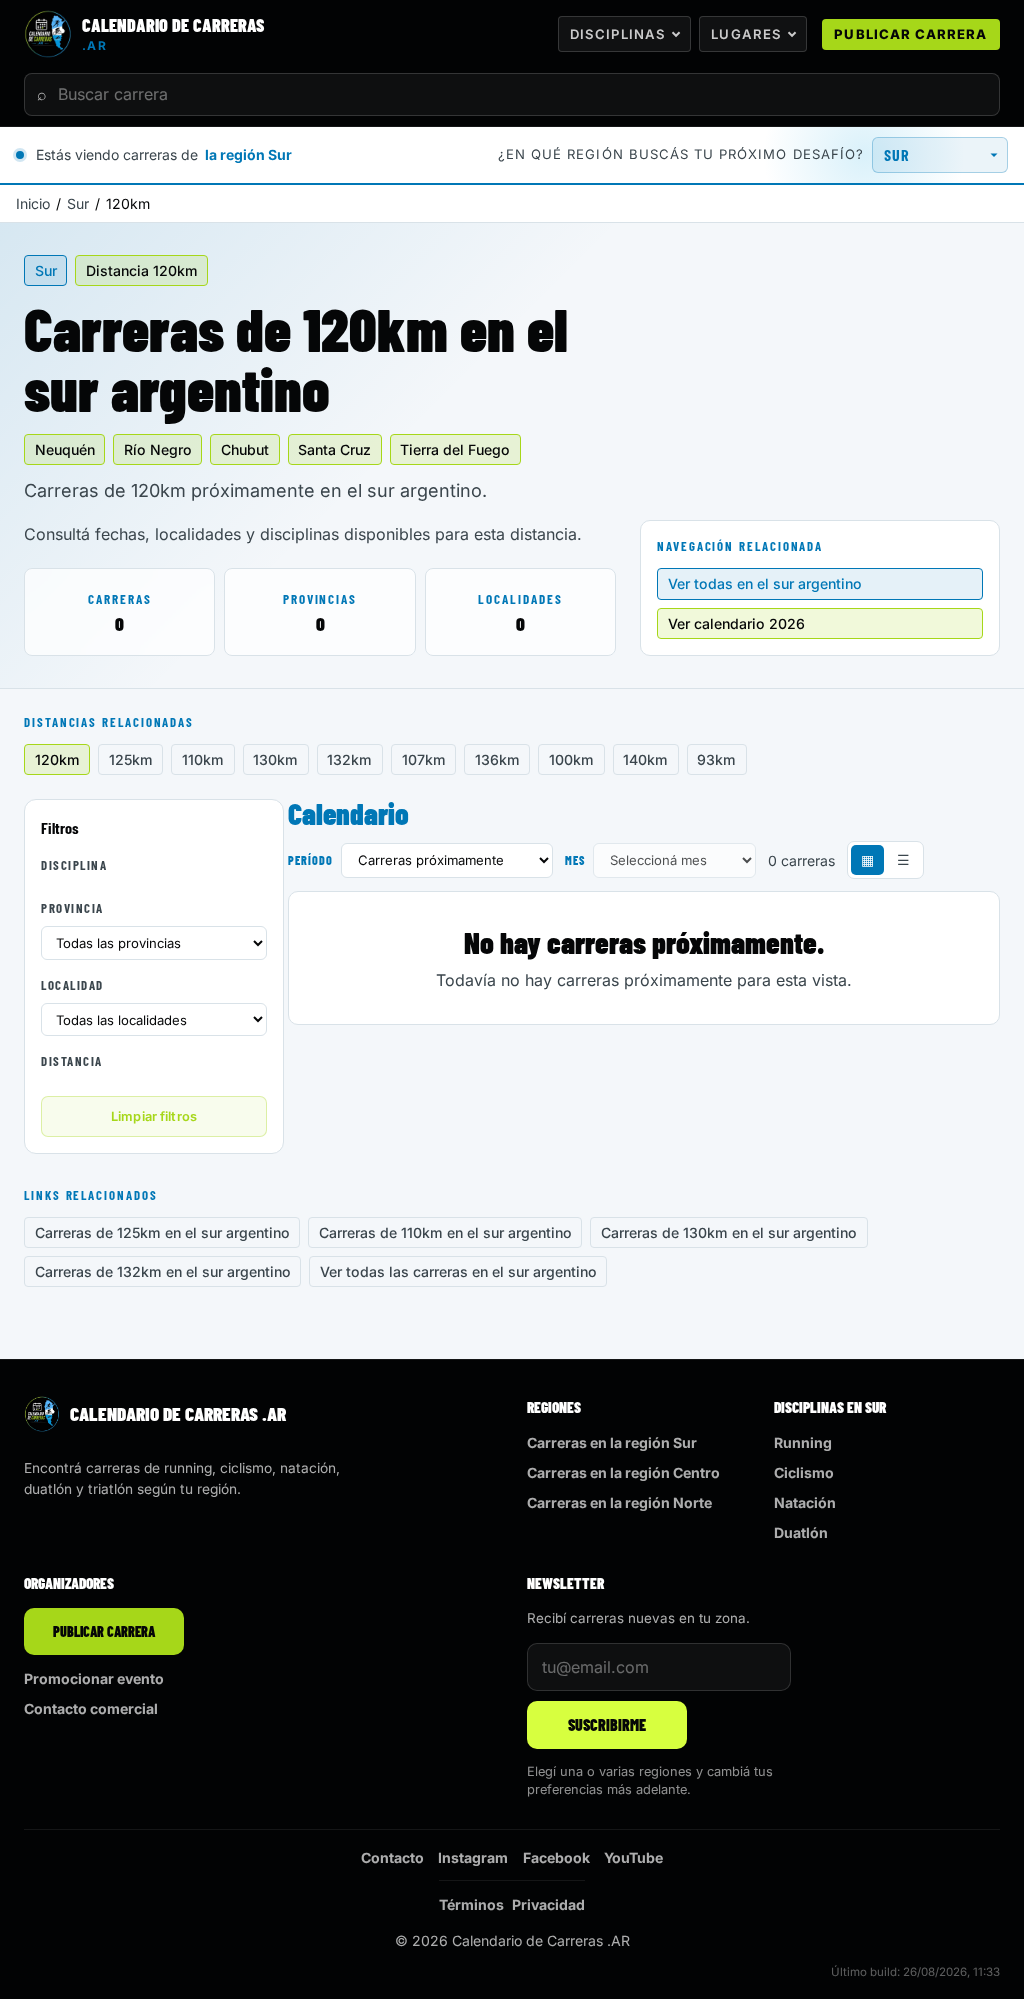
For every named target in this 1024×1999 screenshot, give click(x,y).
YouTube (633, 1857)
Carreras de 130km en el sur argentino (729, 1232)
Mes (575, 860)
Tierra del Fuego (455, 449)
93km (716, 759)
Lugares (746, 34)
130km (275, 759)
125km (131, 759)
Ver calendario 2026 (736, 623)
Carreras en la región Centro (623, 1472)
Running (803, 1442)
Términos (471, 1904)
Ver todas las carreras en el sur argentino (458, 1271)
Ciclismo (804, 1472)
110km (203, 759)
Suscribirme (607, 1724)
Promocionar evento (94, 1678)
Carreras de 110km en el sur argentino (445, 1232)
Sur (78, 203)
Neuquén (65, 449)
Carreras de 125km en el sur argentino (162, 1232)
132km (349, 759)
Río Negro (158, 449)
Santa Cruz (334, 449)
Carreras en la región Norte (619, 1502)
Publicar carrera (910, 34)
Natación (805, 1502)
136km (497, 759)
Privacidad (548, 1904)
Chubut (245, 449)
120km (57, 759)
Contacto (392, 1857)
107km (424, 759)
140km (645, 759)
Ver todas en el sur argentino (765, 583)
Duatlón (801, 1532)
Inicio (33, 203)
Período (310, 860)
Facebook (556, 1857)
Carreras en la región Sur (612, 1442)
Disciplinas (618, 34)
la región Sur (248, 154)
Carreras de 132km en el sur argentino (163, 1271)
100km (571, 759)
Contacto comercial (91, 1708)
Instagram (473, 1857)
